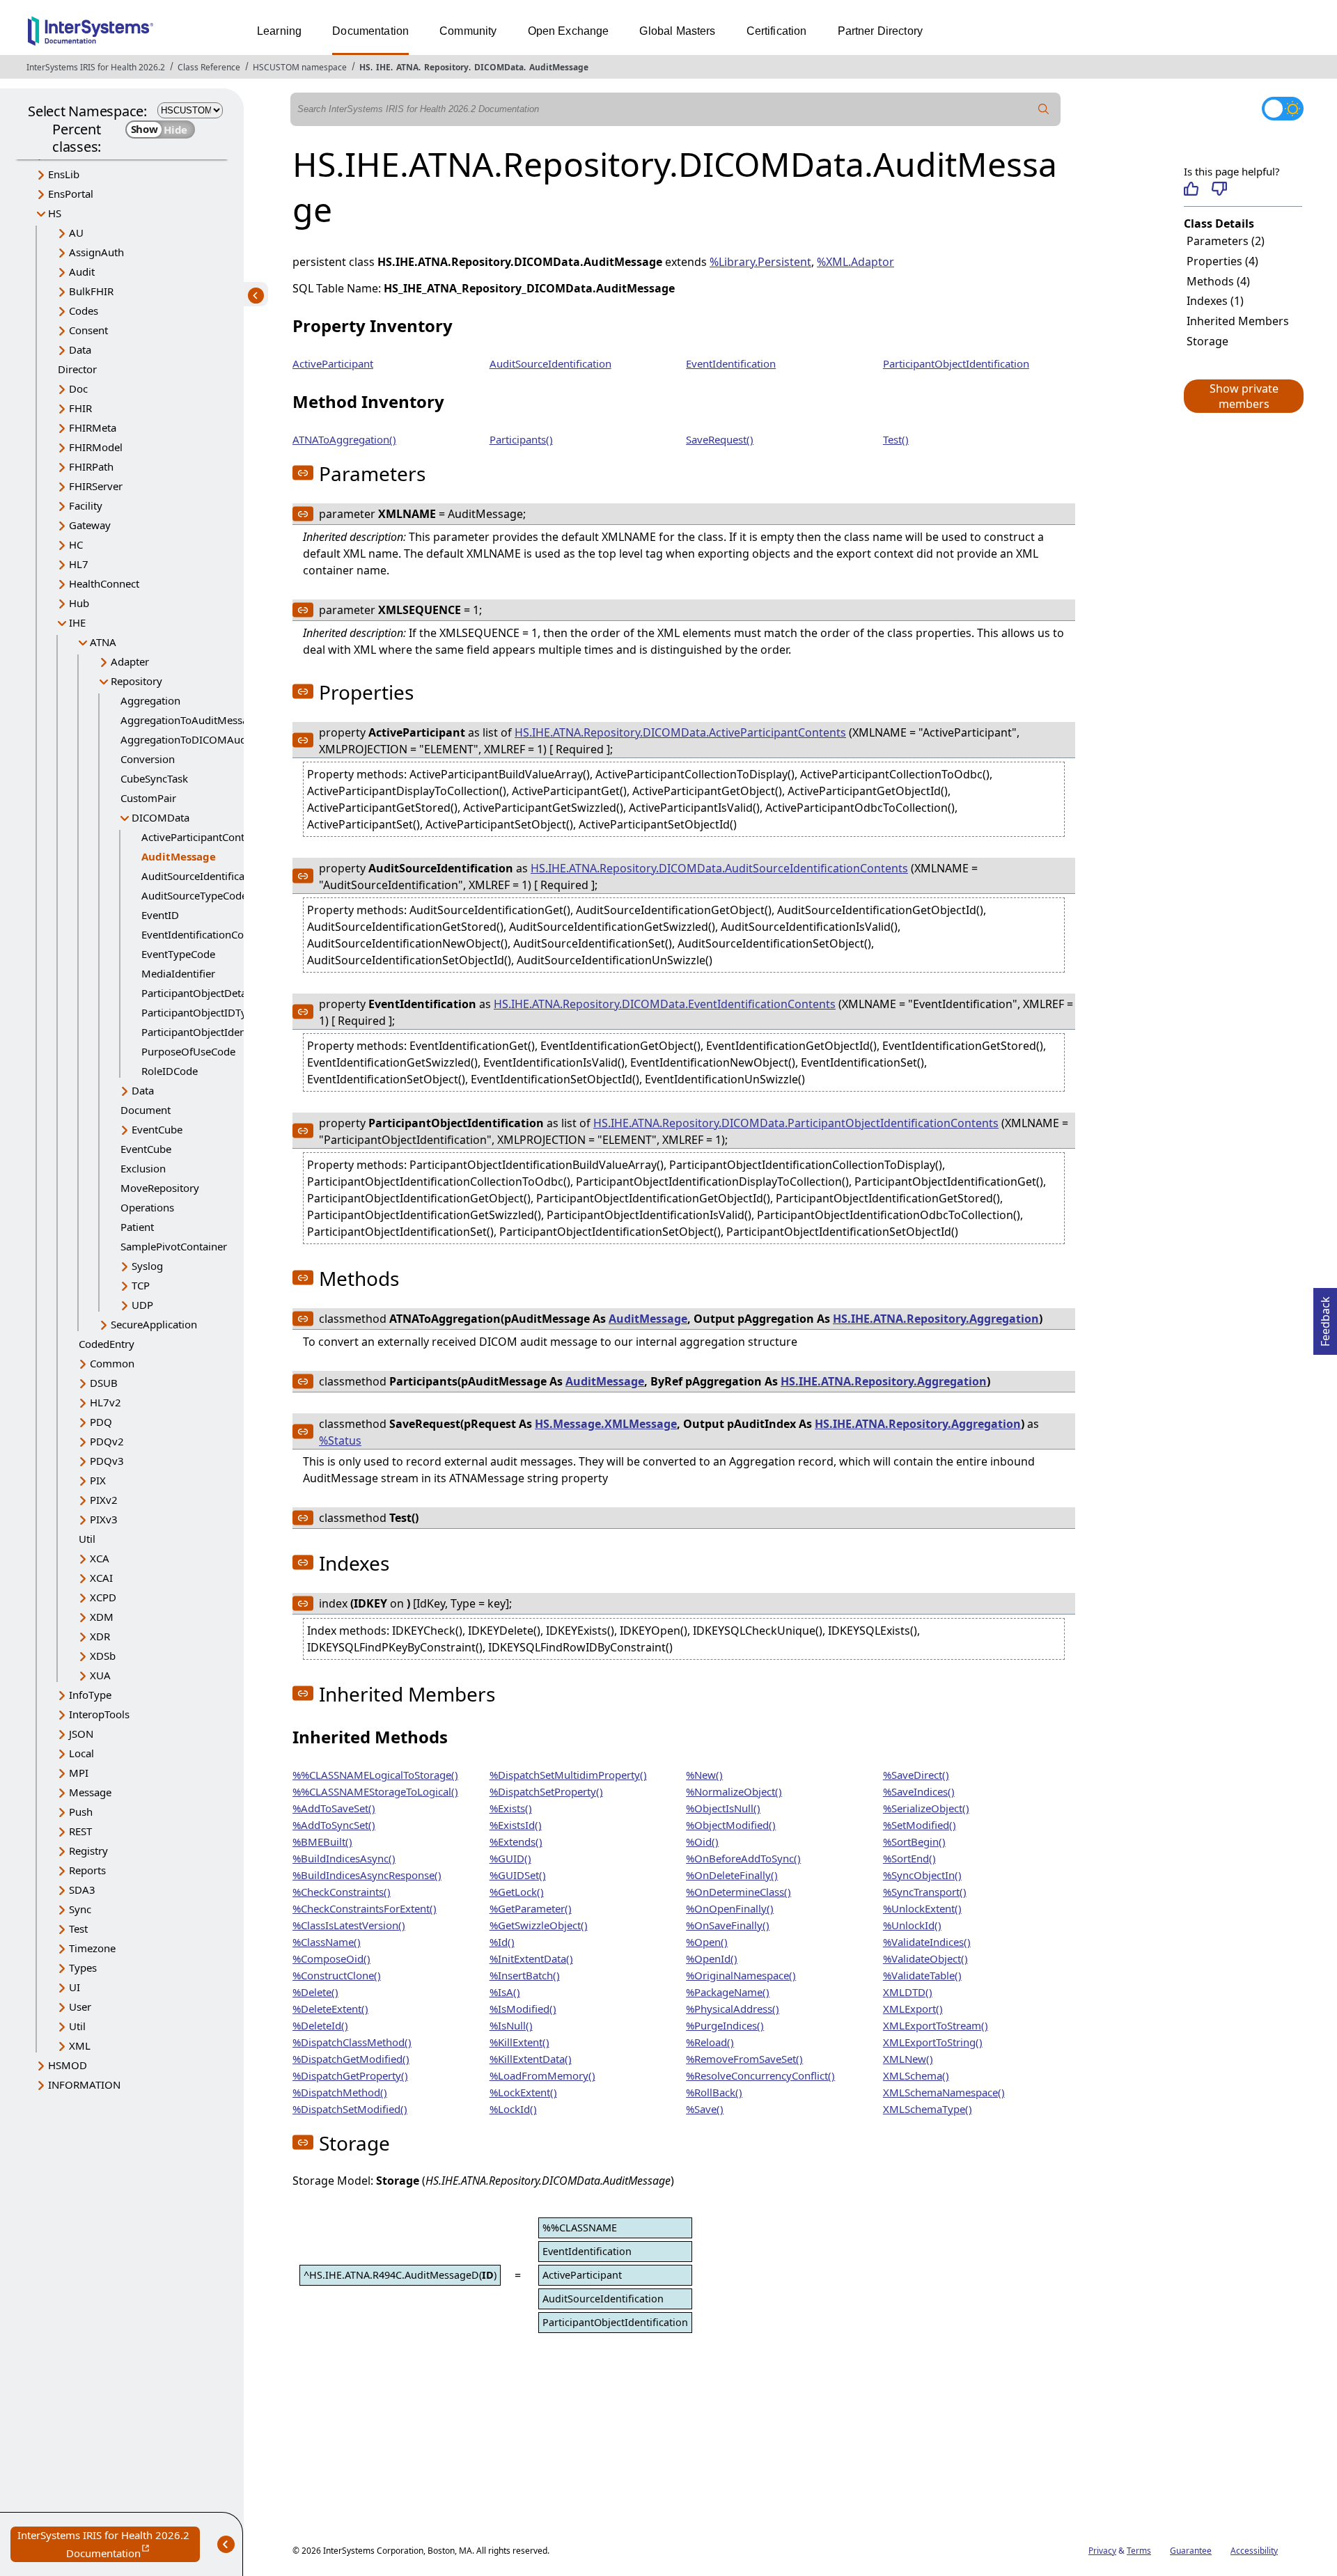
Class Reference (209, 67)
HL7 (79, 564)
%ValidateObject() (925, 1958)
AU (76, 233)
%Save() (705, 2109)
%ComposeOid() (331, 1958)
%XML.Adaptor (855, 262)
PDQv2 (107, 1441)
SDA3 (82, 1890)
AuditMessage (559, 67)
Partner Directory (881, 31)
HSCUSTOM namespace (300, 67)
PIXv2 (104, 1500)
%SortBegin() (914, 1841)
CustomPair (148, 798)
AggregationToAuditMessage (190, 720)
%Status (340, 1440)
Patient (137, 1227)
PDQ (101, 1422)
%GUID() (510, 1858)
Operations (147, 1207)
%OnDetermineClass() (738, 1892)
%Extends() (516, 1841)
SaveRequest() (720, 439)
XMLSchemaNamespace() (944, 2092)
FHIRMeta (93, 427)
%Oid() (702, 1841)
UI (75, 1987)
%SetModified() (920, 1825)
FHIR (80, 408)
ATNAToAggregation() (344, 439)
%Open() (707, 1942)
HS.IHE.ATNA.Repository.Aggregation (936, 1319)
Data (80, 350)
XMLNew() (908, 2059)
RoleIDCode (170, 1071)
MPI (79, 1773)
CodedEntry (107, 1344)
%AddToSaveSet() (334, 1808)
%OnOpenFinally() (730, 1908)
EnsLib (64, 174)
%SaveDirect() (916, 1775)
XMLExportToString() (933, 2042)
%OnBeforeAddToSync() (743, 1858)
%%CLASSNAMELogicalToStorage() (375, 1775)
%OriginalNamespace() (741, 1975)
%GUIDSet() (518, 1875)
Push (81, 1812)
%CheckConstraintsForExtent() (365, 1908)
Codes (84, 311)
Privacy (1102, 2551)
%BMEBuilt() (322, 1841)
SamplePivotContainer (174, 1246)
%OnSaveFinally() (728, 1925)
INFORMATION (84, 2084)
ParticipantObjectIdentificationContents (236, 1032)
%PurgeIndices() (725, 2025)
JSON (81, 1734)
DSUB (104, 1383)
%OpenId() (712, 1958)
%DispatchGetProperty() (350, 2075)
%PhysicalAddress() (733, 2009)
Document (146, 1110)
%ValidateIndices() (927, 1942)
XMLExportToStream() (936, 2025)
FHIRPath (91, 466)
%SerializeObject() (926, 1808)
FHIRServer (96, 486)
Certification (777, 31)
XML (80, 2045)
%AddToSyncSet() (334, 1825)
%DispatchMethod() (340, 2092)
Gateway (90, 525)
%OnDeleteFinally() (732, 1875)
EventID (160, 915)
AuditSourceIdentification (550, 363)
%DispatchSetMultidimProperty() (568, 1775)
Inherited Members (1238, 321)
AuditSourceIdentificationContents (224, 876)
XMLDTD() (908, 1992)
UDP (142, 1305)
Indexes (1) (1215, 301)
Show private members (1244, 396)
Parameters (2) (1226, 241)
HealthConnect (104, 583)
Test (78, 1929)
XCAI (101, 1578)
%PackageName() (728, 1992)
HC (76, 544)
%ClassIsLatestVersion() (349, 1925)
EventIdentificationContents (208, 934)
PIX (98, 1480)
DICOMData (499, 67)
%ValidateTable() (922, 1975)
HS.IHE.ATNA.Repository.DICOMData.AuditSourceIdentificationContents (719, 868)
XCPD (103, 1597)
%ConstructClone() (337, 1975)
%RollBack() (714, 2092)
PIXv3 (104, 1519)
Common (112, 1363)
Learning (279, 31)
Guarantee (1191, 2551)
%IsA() (505, 1992)
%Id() (502, 1942)
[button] (1243, 396)
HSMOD (68, 2065)
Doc (78, 388)
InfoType (90, 1695)
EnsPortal (71, 194)
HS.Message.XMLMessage (606, 1424)
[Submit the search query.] (1044, 109)
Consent (88, 330)
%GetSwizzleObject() (539, 1925)
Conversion (148, 759)
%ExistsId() (516, 1825)
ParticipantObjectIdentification (956, 363)
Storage (1207, 341)
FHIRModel (96, 447)
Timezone (92, 1948)
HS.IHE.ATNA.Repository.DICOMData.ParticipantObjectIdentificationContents (796, 1123)
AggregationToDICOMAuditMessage (208, 739)
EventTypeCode (178, 954)
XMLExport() (913, 2009)
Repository (446, 67)
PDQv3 (107, 1461)
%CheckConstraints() (342, 1892)
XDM (102, 1617)
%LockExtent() (523, 2092)
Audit (82, 272)
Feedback (1325, 1317)
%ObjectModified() (731, 1825)
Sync (80, 1909)
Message (90, 1792)
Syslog (147, 1266)
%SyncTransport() (925, 1892)
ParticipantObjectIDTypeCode (212, 1012)
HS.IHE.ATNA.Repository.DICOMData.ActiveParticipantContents (680, 732)
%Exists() (511, 1808)
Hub (79, 603)
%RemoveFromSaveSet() (744, 2059)
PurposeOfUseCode (188, 1051)
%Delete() (315, 1992)
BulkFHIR (91, 291)
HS (365, 67)
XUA (100, 1675)
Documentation (370, 31)
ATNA (407, 67)
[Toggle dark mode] (1283, 109)
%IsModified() (523, 2009)
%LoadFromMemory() (542, 2075)
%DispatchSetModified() (350, 2109)
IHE (383, 67)
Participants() (521, 439)
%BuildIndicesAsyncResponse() (367, 1875)
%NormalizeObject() (734, 1791)
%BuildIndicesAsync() (344, 1858)
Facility (86, 505)
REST (80, 1831)
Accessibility (1254, 2551)
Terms (1139, 2551)
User (80, 2006)
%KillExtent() (519, 2042)
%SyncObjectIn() (922, 1875)
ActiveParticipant (333, 363)
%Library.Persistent (760, 262)
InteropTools (99, 1714)
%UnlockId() (912, 1925)
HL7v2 (105, 1402)
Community (468, 31)
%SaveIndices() (919, 1791)
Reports (87, 1870)
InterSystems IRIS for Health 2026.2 (96, 67)
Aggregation (150, 700)
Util (87, 1539)
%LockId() (513, 2109)
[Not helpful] (1219, 189)
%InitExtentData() (531, 1958)
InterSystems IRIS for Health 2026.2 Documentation (109, 2545)
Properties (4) (1222, 261)
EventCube (157, 1129)
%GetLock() (517, 1892)
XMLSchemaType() (928, 2109)
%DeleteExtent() (330, 2009)
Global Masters (677, 31)
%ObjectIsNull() (723, 1808)
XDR (100, 1636)
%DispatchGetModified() (351, 2059)
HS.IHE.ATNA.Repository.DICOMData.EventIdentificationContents (665, 1004)
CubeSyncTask (154, 778)
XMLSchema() (916, 2075)
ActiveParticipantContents (203, 837)
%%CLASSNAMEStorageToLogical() (375, 1791)
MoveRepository (160, 1188)
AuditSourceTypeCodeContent (213, 895)
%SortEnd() (909, 1858)
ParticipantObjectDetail (197, 993)
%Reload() (710, 2042)
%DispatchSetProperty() (546, 1791)
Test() (896, 439)
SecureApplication (154, 1324)
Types (83, 1968)
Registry (88, 1851)
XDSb (103, 1656)
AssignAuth (96, 252)
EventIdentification (731, 363)
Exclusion (143, 1168)
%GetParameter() (531, 1908)
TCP (141, 1285)
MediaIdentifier (178, 973)
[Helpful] (1191, 189)
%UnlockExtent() (922, 1908)
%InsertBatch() (525, 1975)
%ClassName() (327, 1942)
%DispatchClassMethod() (352, 2042)
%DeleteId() (320, 2025)
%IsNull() (511, 2025)
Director (77, 369)
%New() (704, 1775)
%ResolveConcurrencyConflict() (760, 2075)
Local (81, 1753)
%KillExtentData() (531, 2059)
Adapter (130, 661)
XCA (100, 1558)
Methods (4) (1218, 281)
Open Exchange (569, 31)
